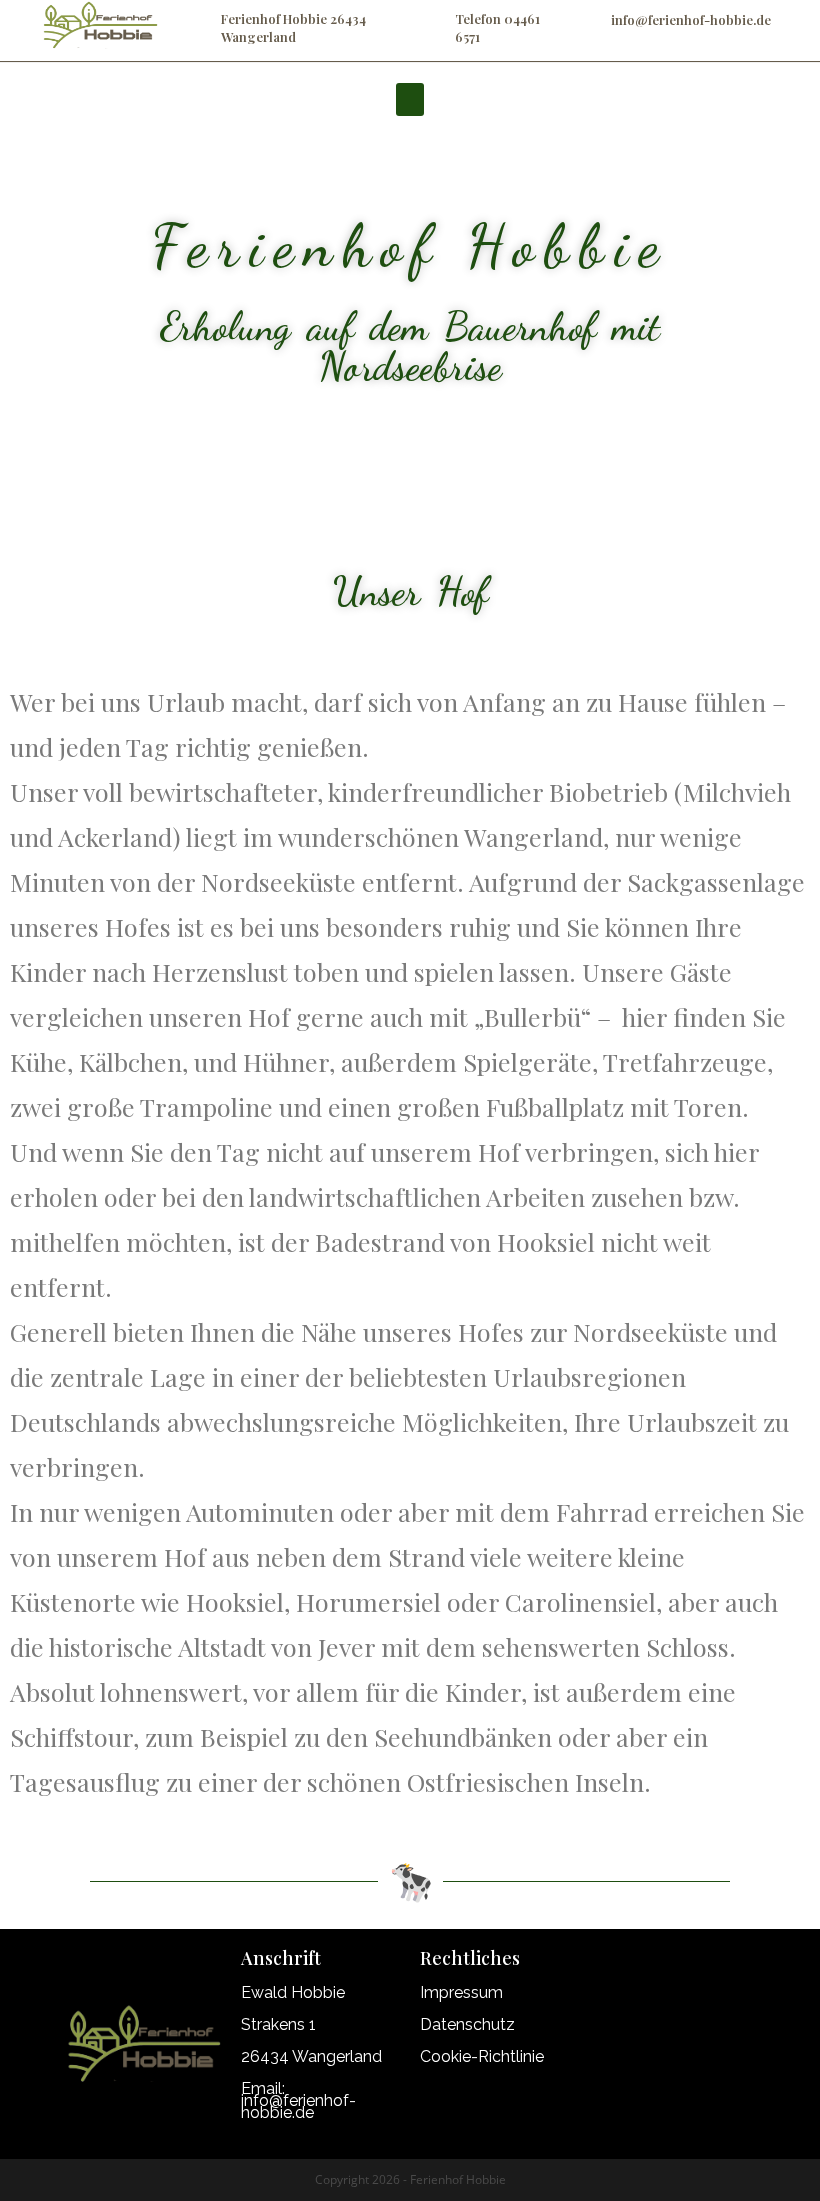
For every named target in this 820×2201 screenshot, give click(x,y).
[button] (410, 99)
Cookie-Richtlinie (482, 2056)
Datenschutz (467, 2024)
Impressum (461, 1992)
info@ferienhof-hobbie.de (691, 19)
